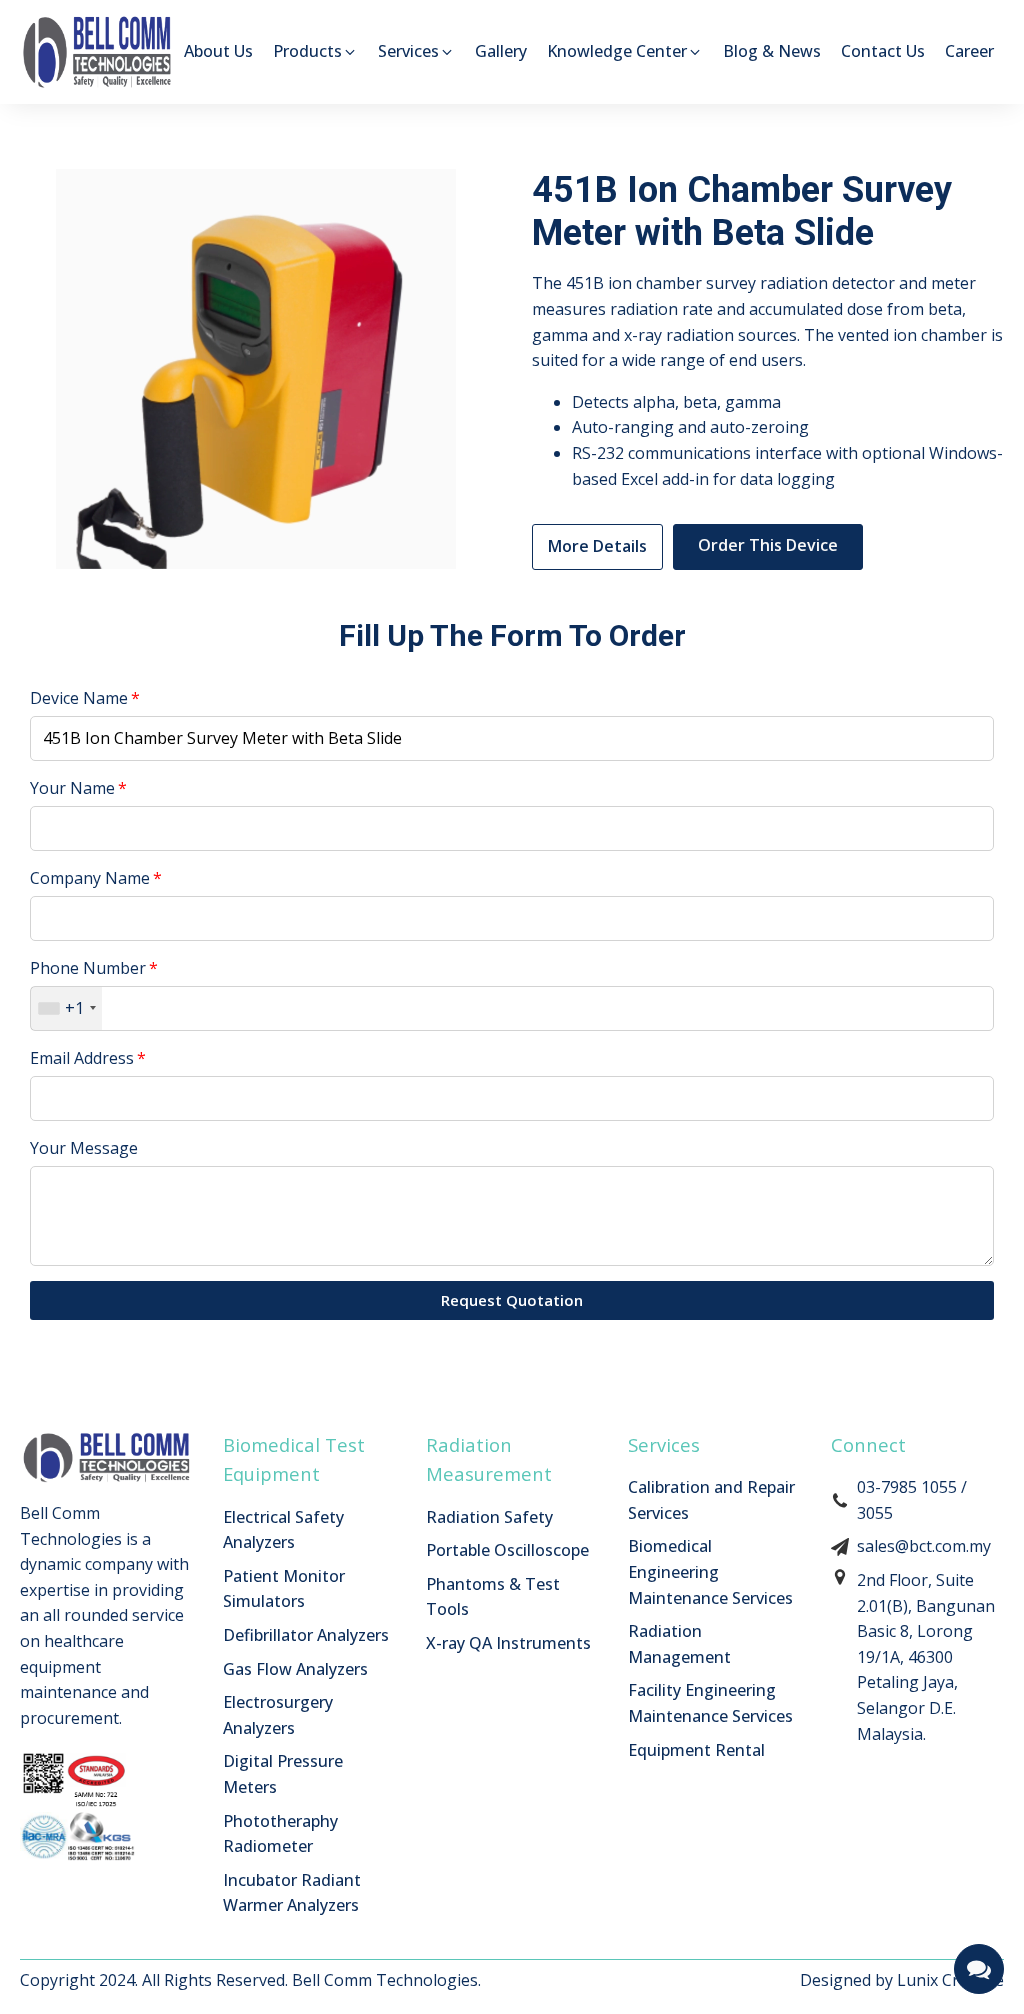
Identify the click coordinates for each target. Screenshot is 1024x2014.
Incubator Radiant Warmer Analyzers (292, 1893)
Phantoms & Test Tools (493, 1597)
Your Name (72, 788)
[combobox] (66, 1008)
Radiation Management (679, 1644)
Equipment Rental (696, 1750)
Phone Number (88, 968)
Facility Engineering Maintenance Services (710, 1703)
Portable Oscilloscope (507, 1550)
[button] (315, 52)
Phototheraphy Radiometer (280, 1834)
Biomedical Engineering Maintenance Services (710, 1571)
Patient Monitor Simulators (284, 1589)
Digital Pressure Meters (283, 1774)
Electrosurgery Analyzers (278, 1715)
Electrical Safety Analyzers (283, 1530)
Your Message (84, 1148)
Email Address (82, 1058)
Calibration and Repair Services (711, 1500)
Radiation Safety (489, 1517)
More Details (597, 546)
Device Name (79, 698)
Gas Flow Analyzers (295, 1669)
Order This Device (768, 545)
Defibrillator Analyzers (306, 1635)
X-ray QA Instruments (508, 1643)
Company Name (90, 878)
